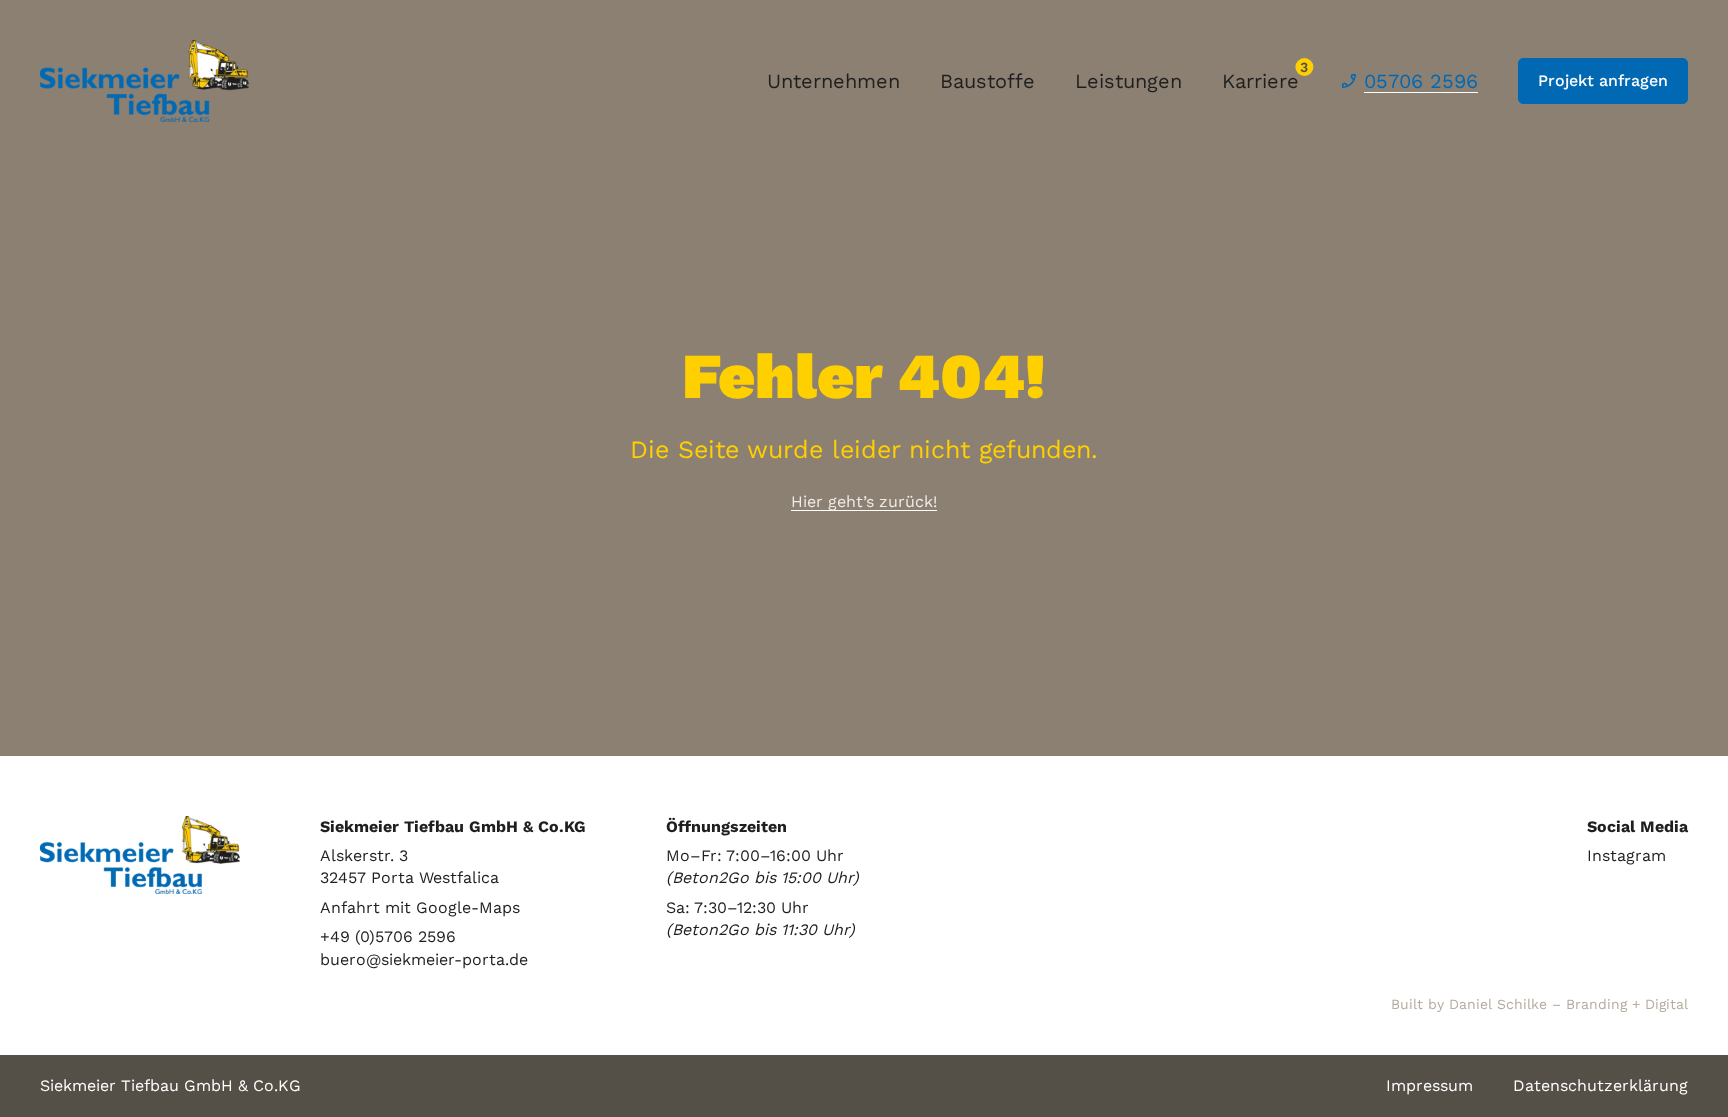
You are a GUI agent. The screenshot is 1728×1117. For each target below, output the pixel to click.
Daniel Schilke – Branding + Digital (1568, 1004)
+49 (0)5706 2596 (388, 936)
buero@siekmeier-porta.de (424, 959)
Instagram (1626, 855)
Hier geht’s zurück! (864, 501)
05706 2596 (1421, 81)
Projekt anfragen (1603, 80)
